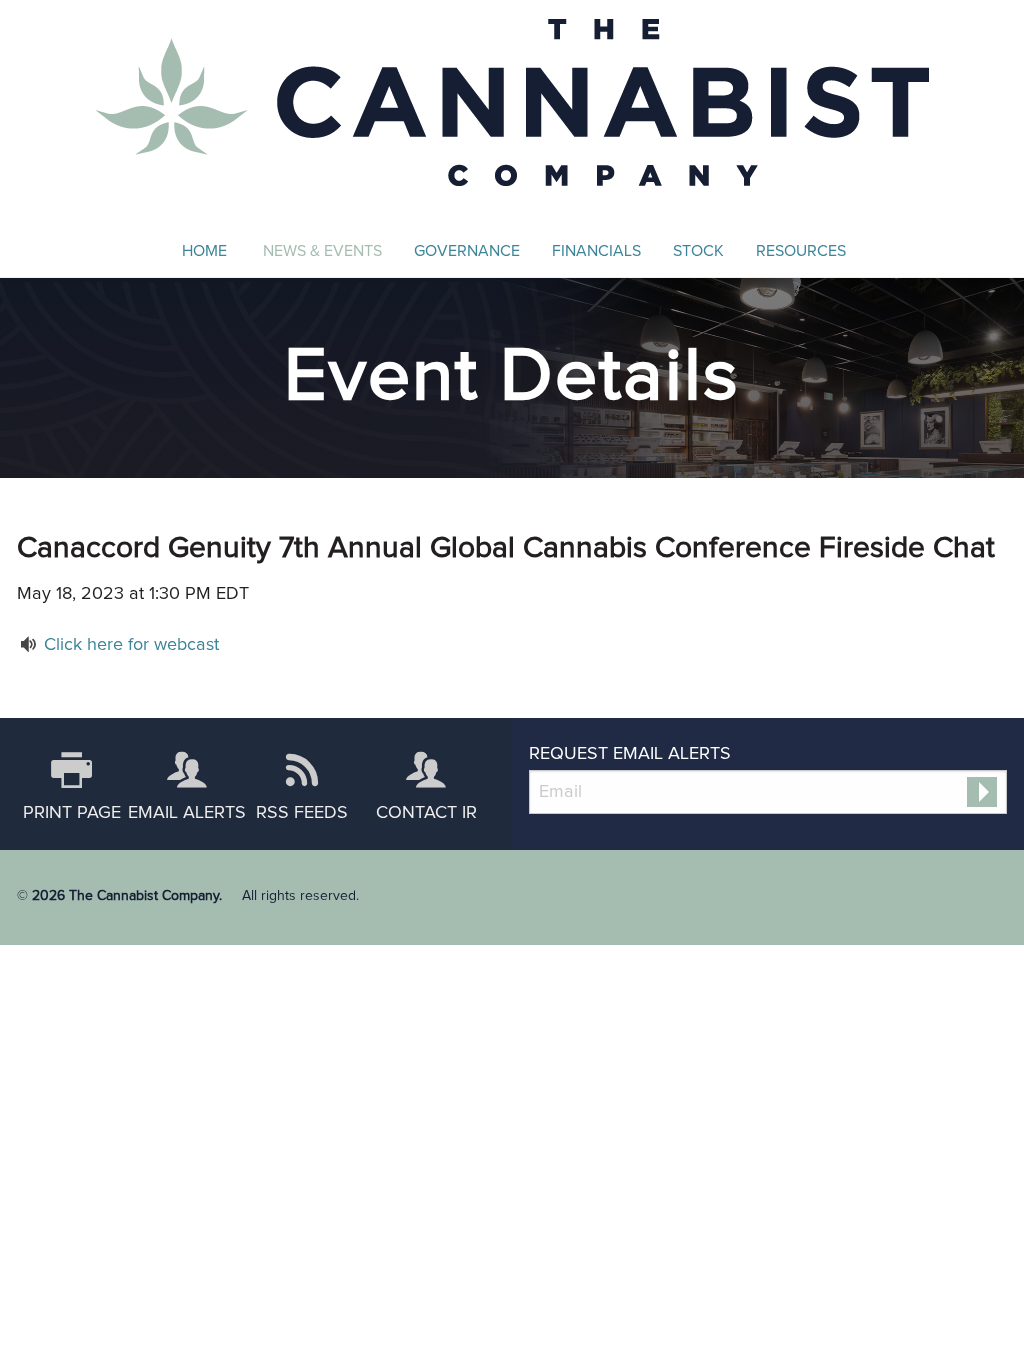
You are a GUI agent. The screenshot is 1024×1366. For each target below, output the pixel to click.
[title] (512, 99)
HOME (204, 251)
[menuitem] (204, 251)
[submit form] (982, 792)
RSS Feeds (302, 813)
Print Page (72, 813)
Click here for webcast (131, 645)
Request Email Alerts (630, 754)
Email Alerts (187, 813)
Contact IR (426, 813)
